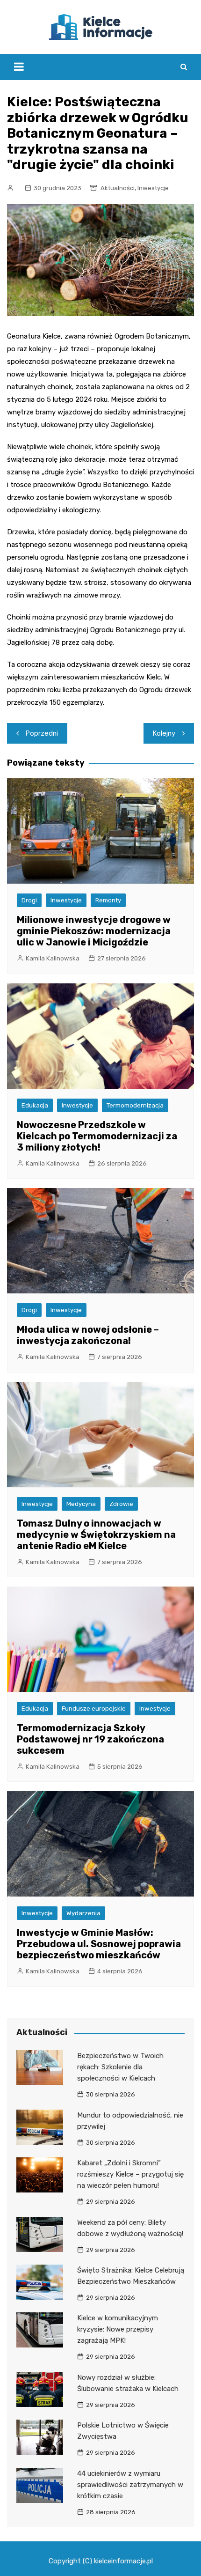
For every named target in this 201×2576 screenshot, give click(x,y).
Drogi (29, 900)
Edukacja (35, 1105)
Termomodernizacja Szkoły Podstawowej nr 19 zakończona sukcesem (90, 1739)
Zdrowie (121, 1504)
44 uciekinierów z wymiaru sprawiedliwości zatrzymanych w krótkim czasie (130, 2485)
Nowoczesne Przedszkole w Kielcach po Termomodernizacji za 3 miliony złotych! (97, 1136)
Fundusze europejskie (94, 1709)
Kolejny (164, 733)
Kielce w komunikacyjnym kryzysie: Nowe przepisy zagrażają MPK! (118, 2329)
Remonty (108, 900)
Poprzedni (42, 733)
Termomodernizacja (135, 1105)
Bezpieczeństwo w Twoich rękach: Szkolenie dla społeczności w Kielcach (120, 2067)
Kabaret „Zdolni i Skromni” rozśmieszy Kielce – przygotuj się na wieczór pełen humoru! (130, 2174)
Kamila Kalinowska (53, 958)
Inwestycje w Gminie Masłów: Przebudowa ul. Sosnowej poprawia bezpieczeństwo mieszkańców (99, 1944)
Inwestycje (153, 188)
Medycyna (81, 1504)
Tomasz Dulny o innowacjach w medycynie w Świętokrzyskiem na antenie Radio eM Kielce (96, 1535)
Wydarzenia (83, 1913)
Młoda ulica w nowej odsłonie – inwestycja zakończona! (88, 1335)
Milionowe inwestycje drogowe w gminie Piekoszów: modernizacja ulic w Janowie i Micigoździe (94, 931)
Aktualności (118, 188)
